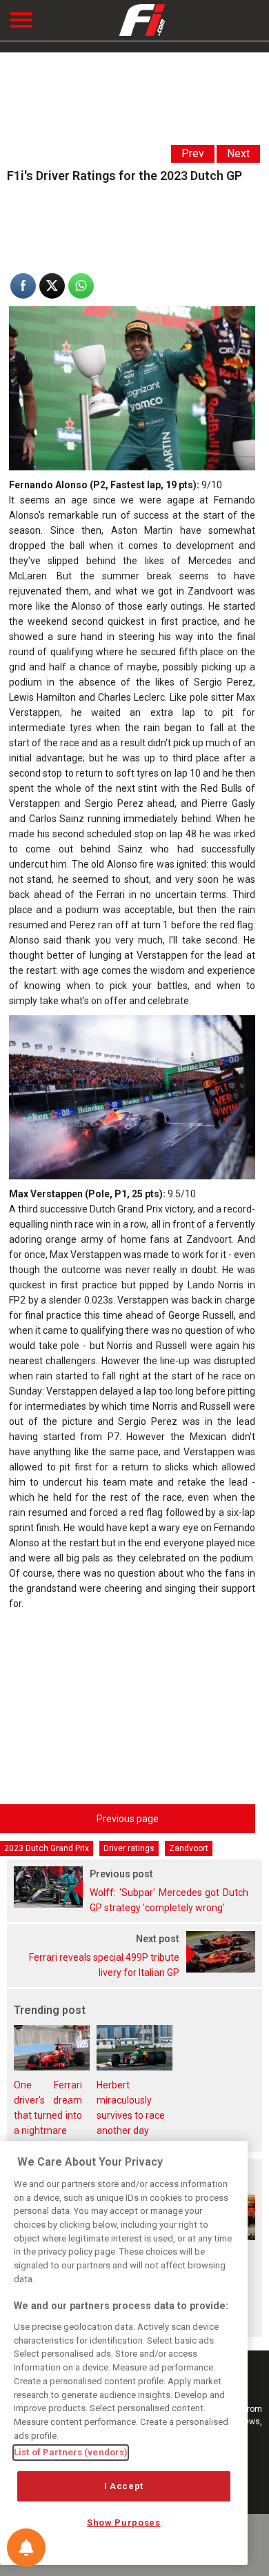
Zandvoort (189, 1848)
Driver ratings (129, 1848)
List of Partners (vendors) (71, 2452)
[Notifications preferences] (26, 2548)
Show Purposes (124, 2523)
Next (238, 153)
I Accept (124, 2486)
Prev (193, 153)
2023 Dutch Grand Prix (47, 1848)
